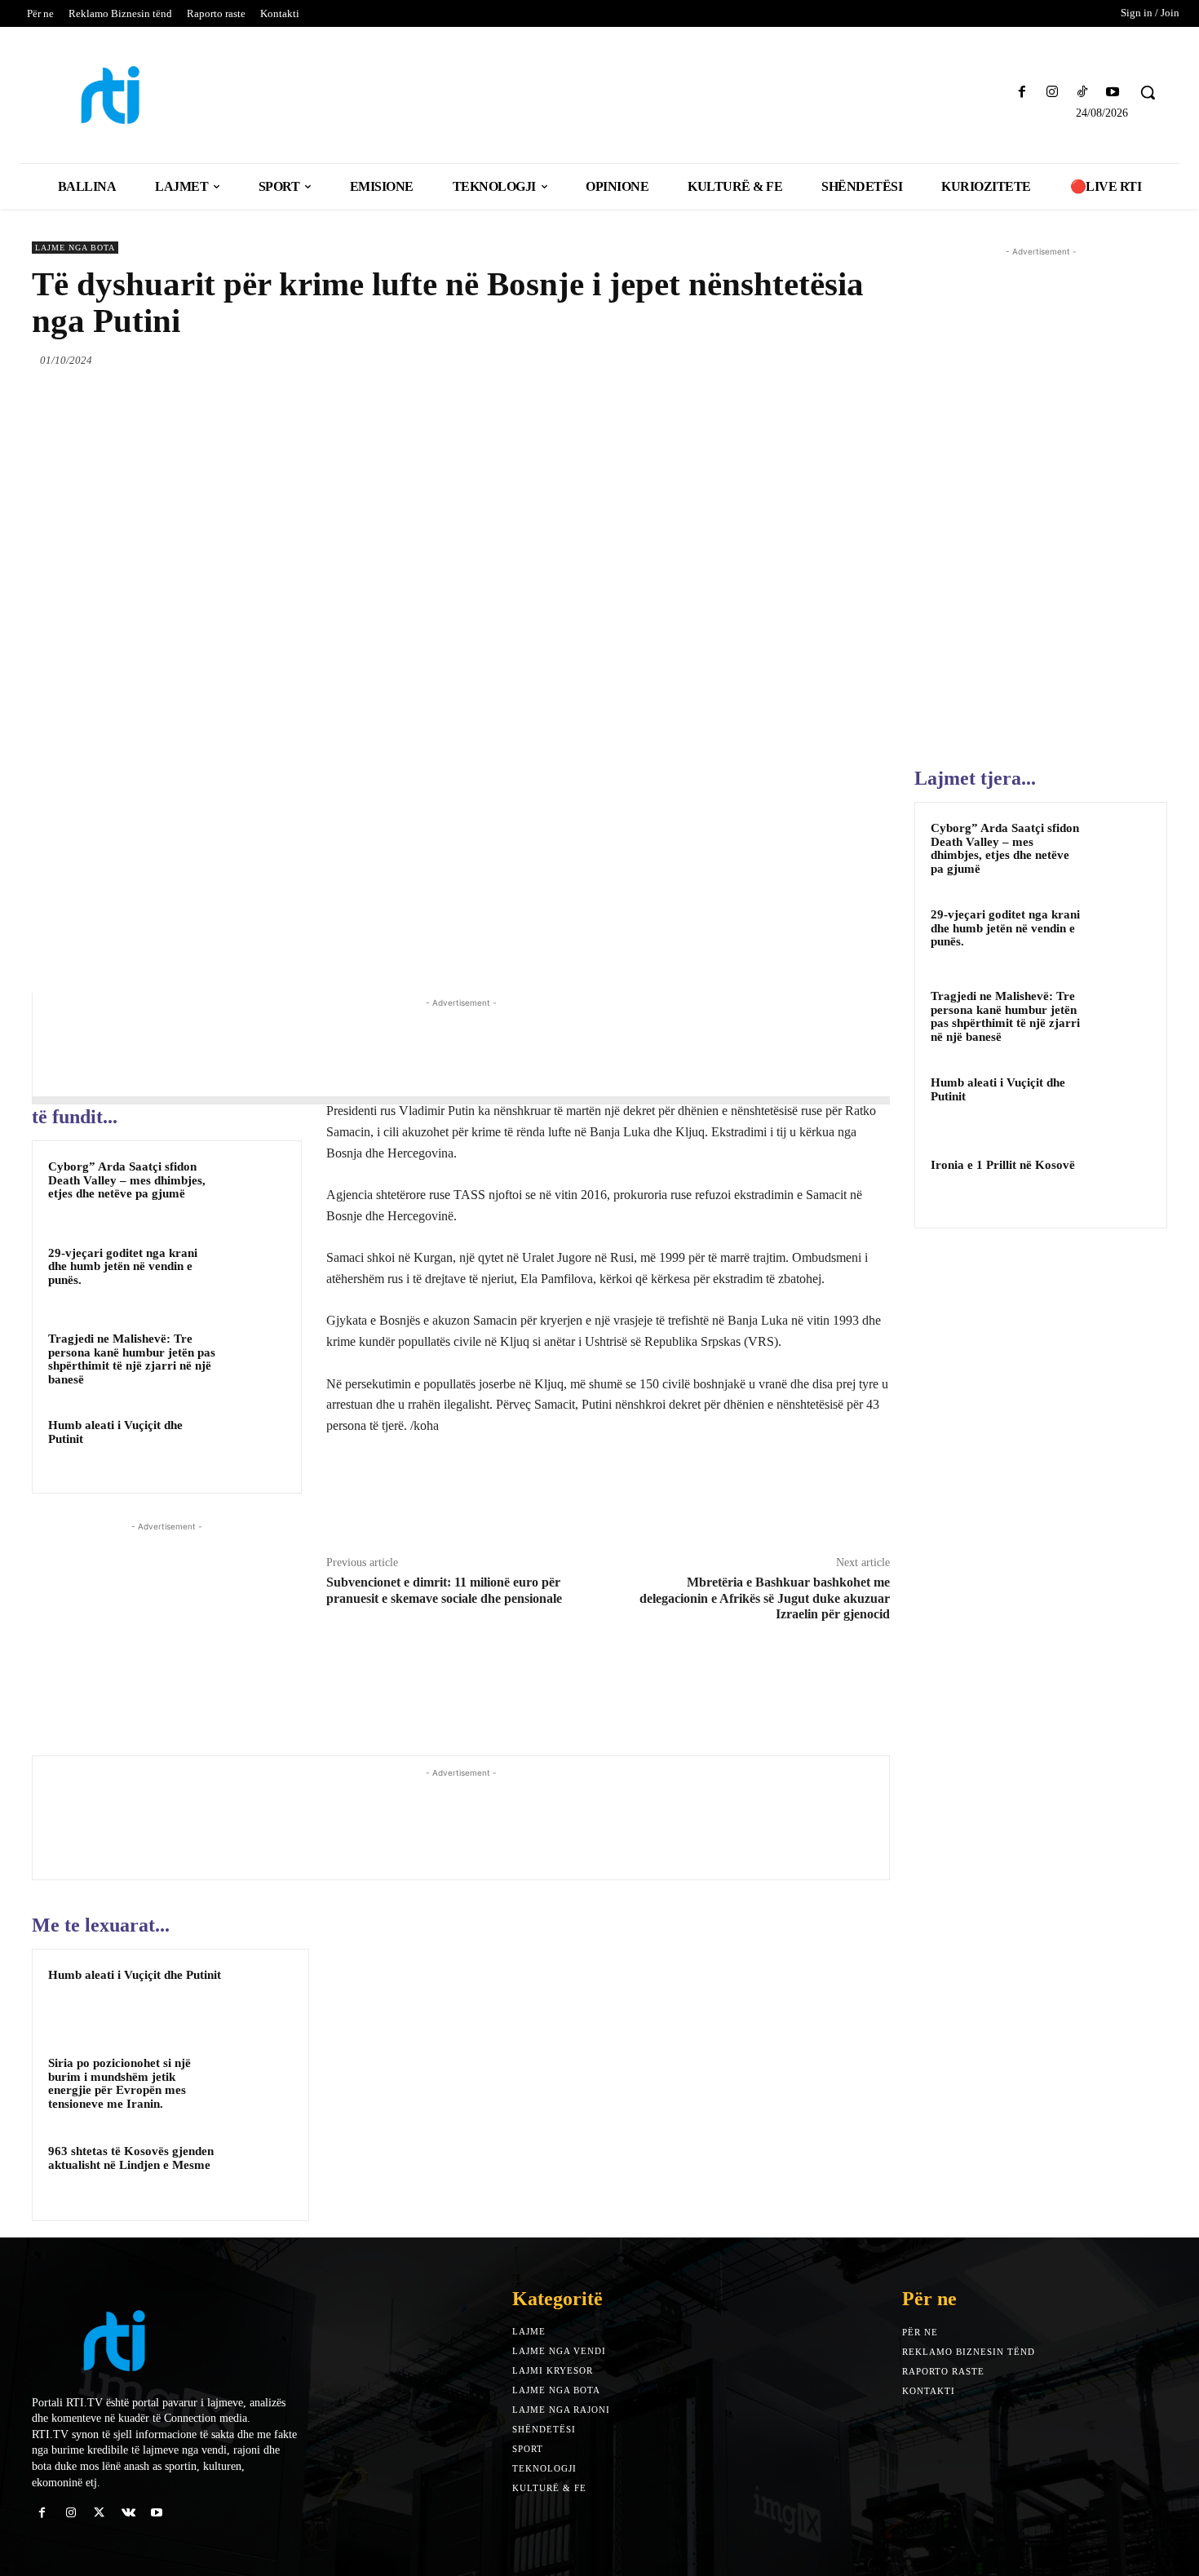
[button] (1148, 92)
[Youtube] (1113, 93)
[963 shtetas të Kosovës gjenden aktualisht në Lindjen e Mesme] (261, 2173)
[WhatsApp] (834, 360)
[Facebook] (1022, 93)
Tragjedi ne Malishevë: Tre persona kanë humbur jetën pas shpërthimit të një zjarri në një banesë (132, 1359)
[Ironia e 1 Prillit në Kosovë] (1122, 1184)
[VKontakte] (128, 2513)
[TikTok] (1083, 93)
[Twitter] (759, 360)
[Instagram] (1052, 93)
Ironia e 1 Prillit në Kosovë (1003, 1165)
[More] (873, 360)
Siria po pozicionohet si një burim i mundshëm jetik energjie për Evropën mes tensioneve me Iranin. (119, 2083)
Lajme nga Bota (75, 248)
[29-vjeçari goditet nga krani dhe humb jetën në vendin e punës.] (254, 1274)
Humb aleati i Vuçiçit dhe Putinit (135, 1975)
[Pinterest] (797, 360)
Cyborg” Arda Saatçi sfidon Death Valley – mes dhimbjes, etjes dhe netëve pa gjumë (127, 1180)
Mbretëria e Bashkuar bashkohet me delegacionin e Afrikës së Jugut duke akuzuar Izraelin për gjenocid (765, 1598)
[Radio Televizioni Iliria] (171, 95)
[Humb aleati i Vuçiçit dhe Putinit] (254, 1446)
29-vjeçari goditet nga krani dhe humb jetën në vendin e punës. (123, 1266)
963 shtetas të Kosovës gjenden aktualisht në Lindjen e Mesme (131, 2158)
